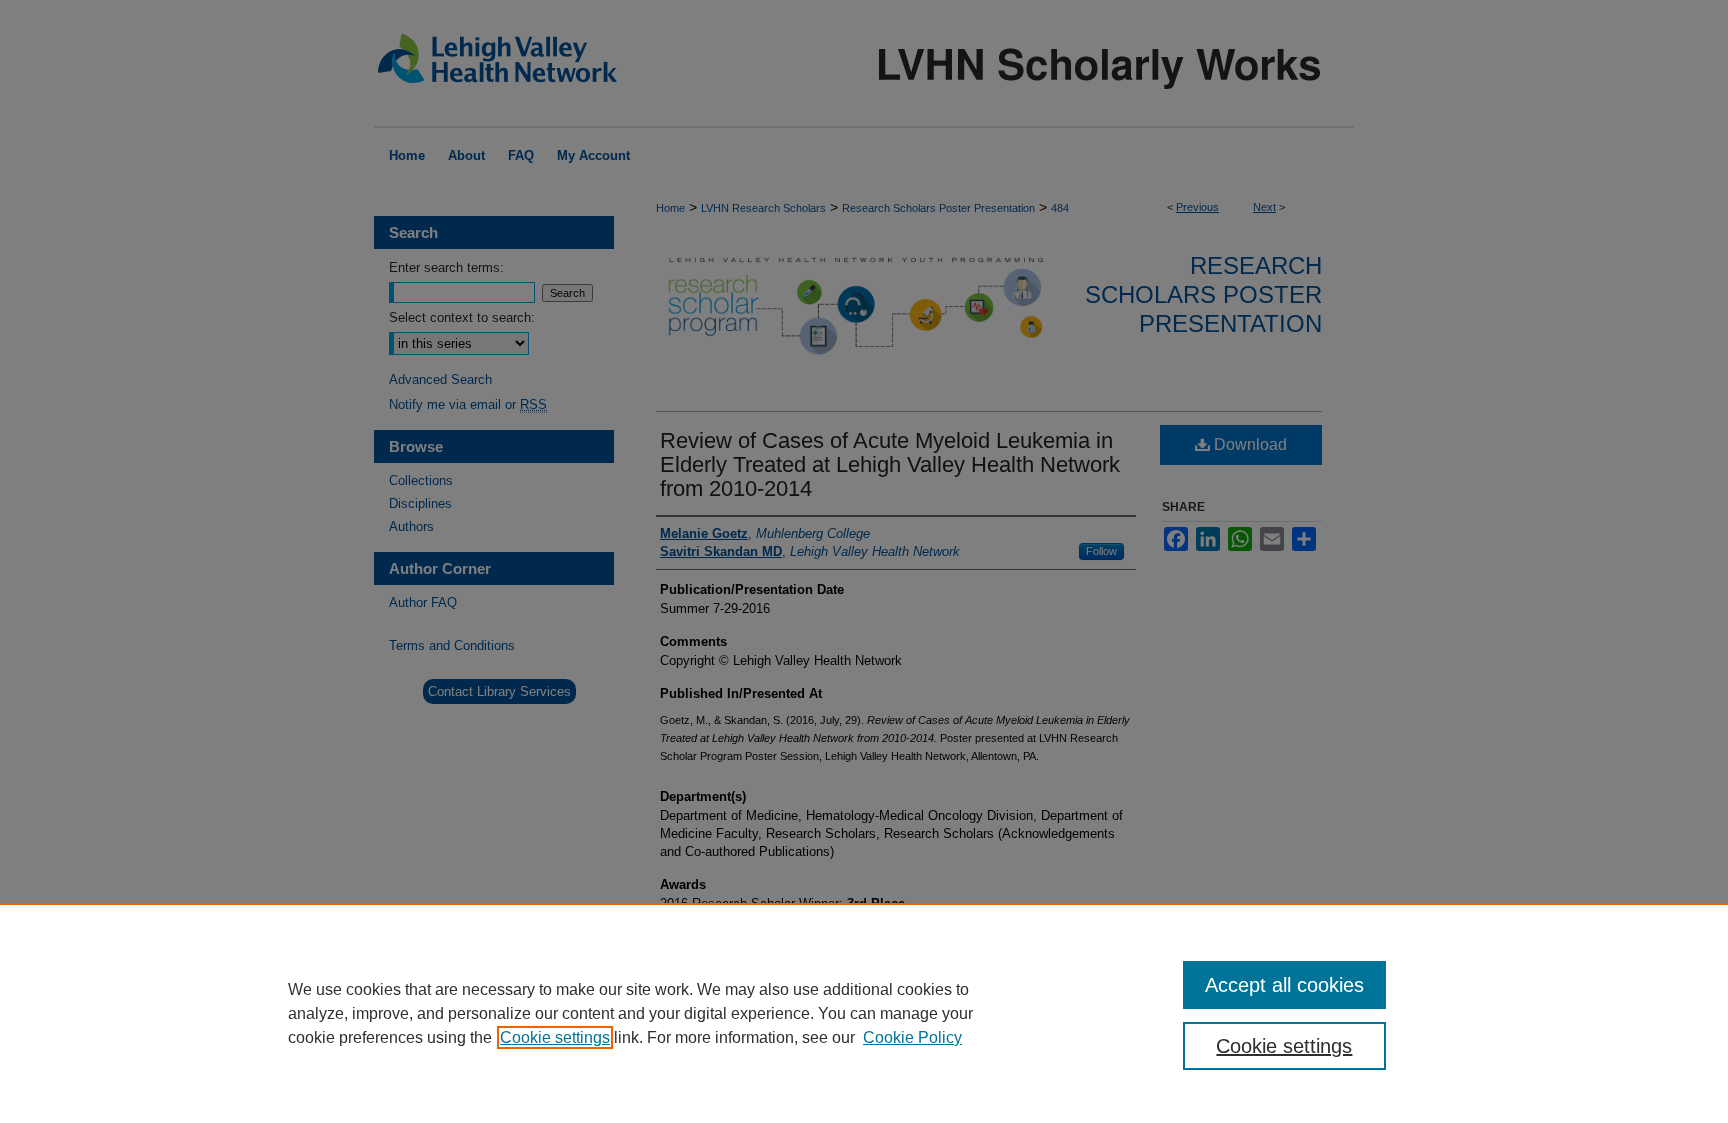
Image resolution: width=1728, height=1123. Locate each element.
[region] (864, 1013)
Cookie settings (555, 1037)
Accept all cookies (1284, 985)
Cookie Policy (912, 1037)
